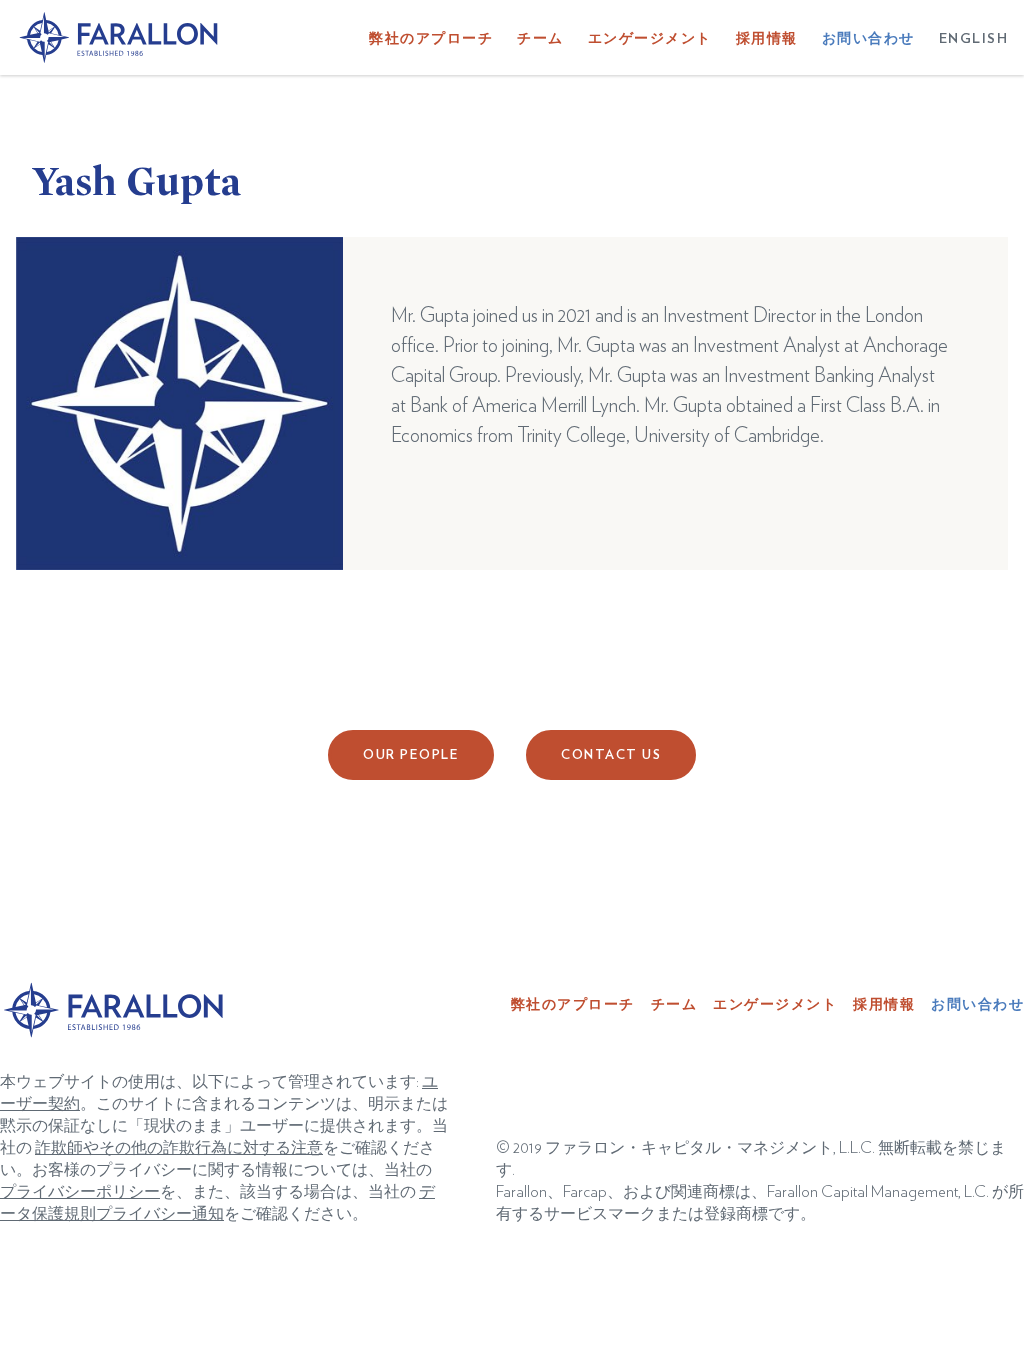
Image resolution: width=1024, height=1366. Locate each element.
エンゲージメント (650, 39)
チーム (540, 39)
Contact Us (611, 755)
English (974, 39)
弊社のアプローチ (431, 39)
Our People (411, 755)
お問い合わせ (868, 39)
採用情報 (767, 39)
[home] (120, 37)
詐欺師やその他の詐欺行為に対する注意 (179, 1148)
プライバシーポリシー (80, 1192)
